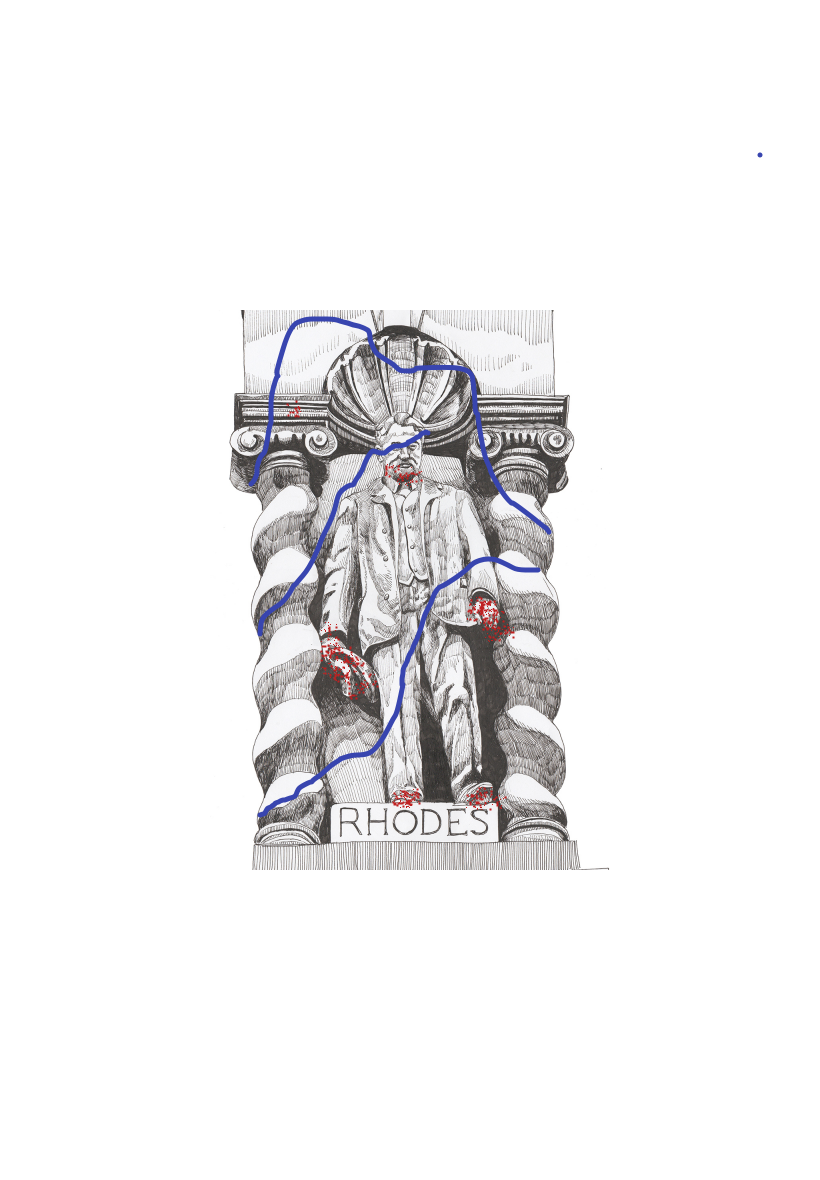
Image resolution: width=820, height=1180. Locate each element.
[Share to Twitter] (108, 1137)
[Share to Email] (712, 1137)
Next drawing (446, 1076)
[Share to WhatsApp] (410, 1137)
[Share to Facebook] (259, 1137)
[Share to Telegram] (561, 1137)
